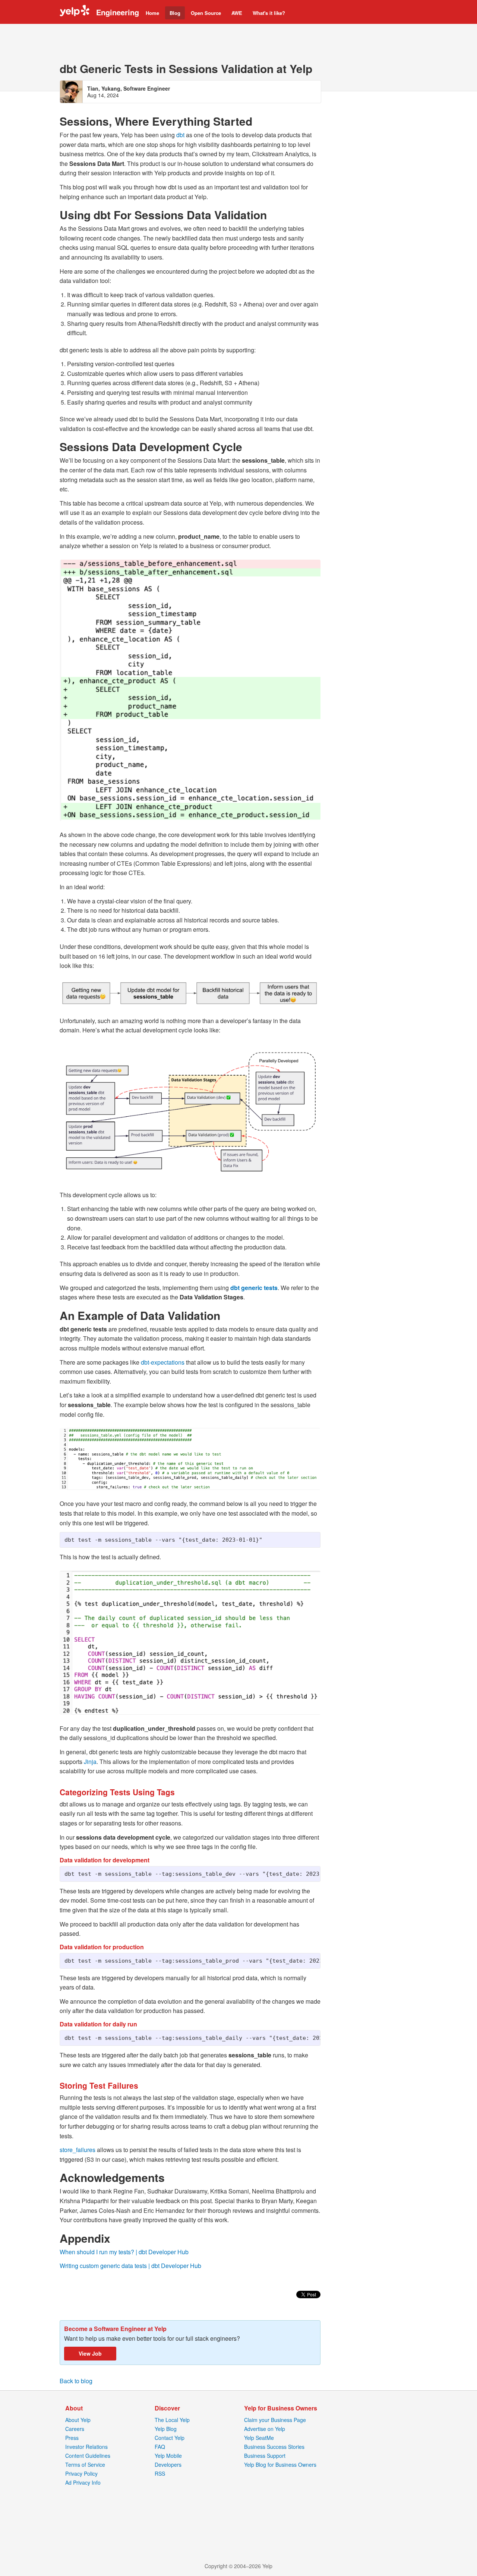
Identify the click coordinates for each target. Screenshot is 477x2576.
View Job (90, 2353)
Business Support (265, 2456)
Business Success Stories (274, 2447)
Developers (168, 2465)
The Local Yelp (172, 2420)
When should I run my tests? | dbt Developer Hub (124, 2252)
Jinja (90, 1762)
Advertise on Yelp (265, 2429)
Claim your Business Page (275, 2420)
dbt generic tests (254, 1288)
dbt (180, 135)
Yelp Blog (166, 2429)
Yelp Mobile (168, 2456)
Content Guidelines (88, 2456)
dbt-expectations (163, 1362)
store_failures (78, 2150)
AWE (237, 13)
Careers (75, 2429)
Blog (175, 13)
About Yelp (78, 2420)
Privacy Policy (81, 2473)
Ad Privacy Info (83, 2482)
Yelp (75, 12)
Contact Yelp (170, 2438)
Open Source (206, 13)
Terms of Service (85, 2465)
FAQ (160, 2447)
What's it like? (269, 13)
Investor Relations (86, 2447)
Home (152, 13)
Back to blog (76, 2381)
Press (72, 2438)
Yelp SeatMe (259, 2438)
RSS (160, 2473)
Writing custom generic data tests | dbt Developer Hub (130, 2266)
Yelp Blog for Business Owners (280, 2465)
